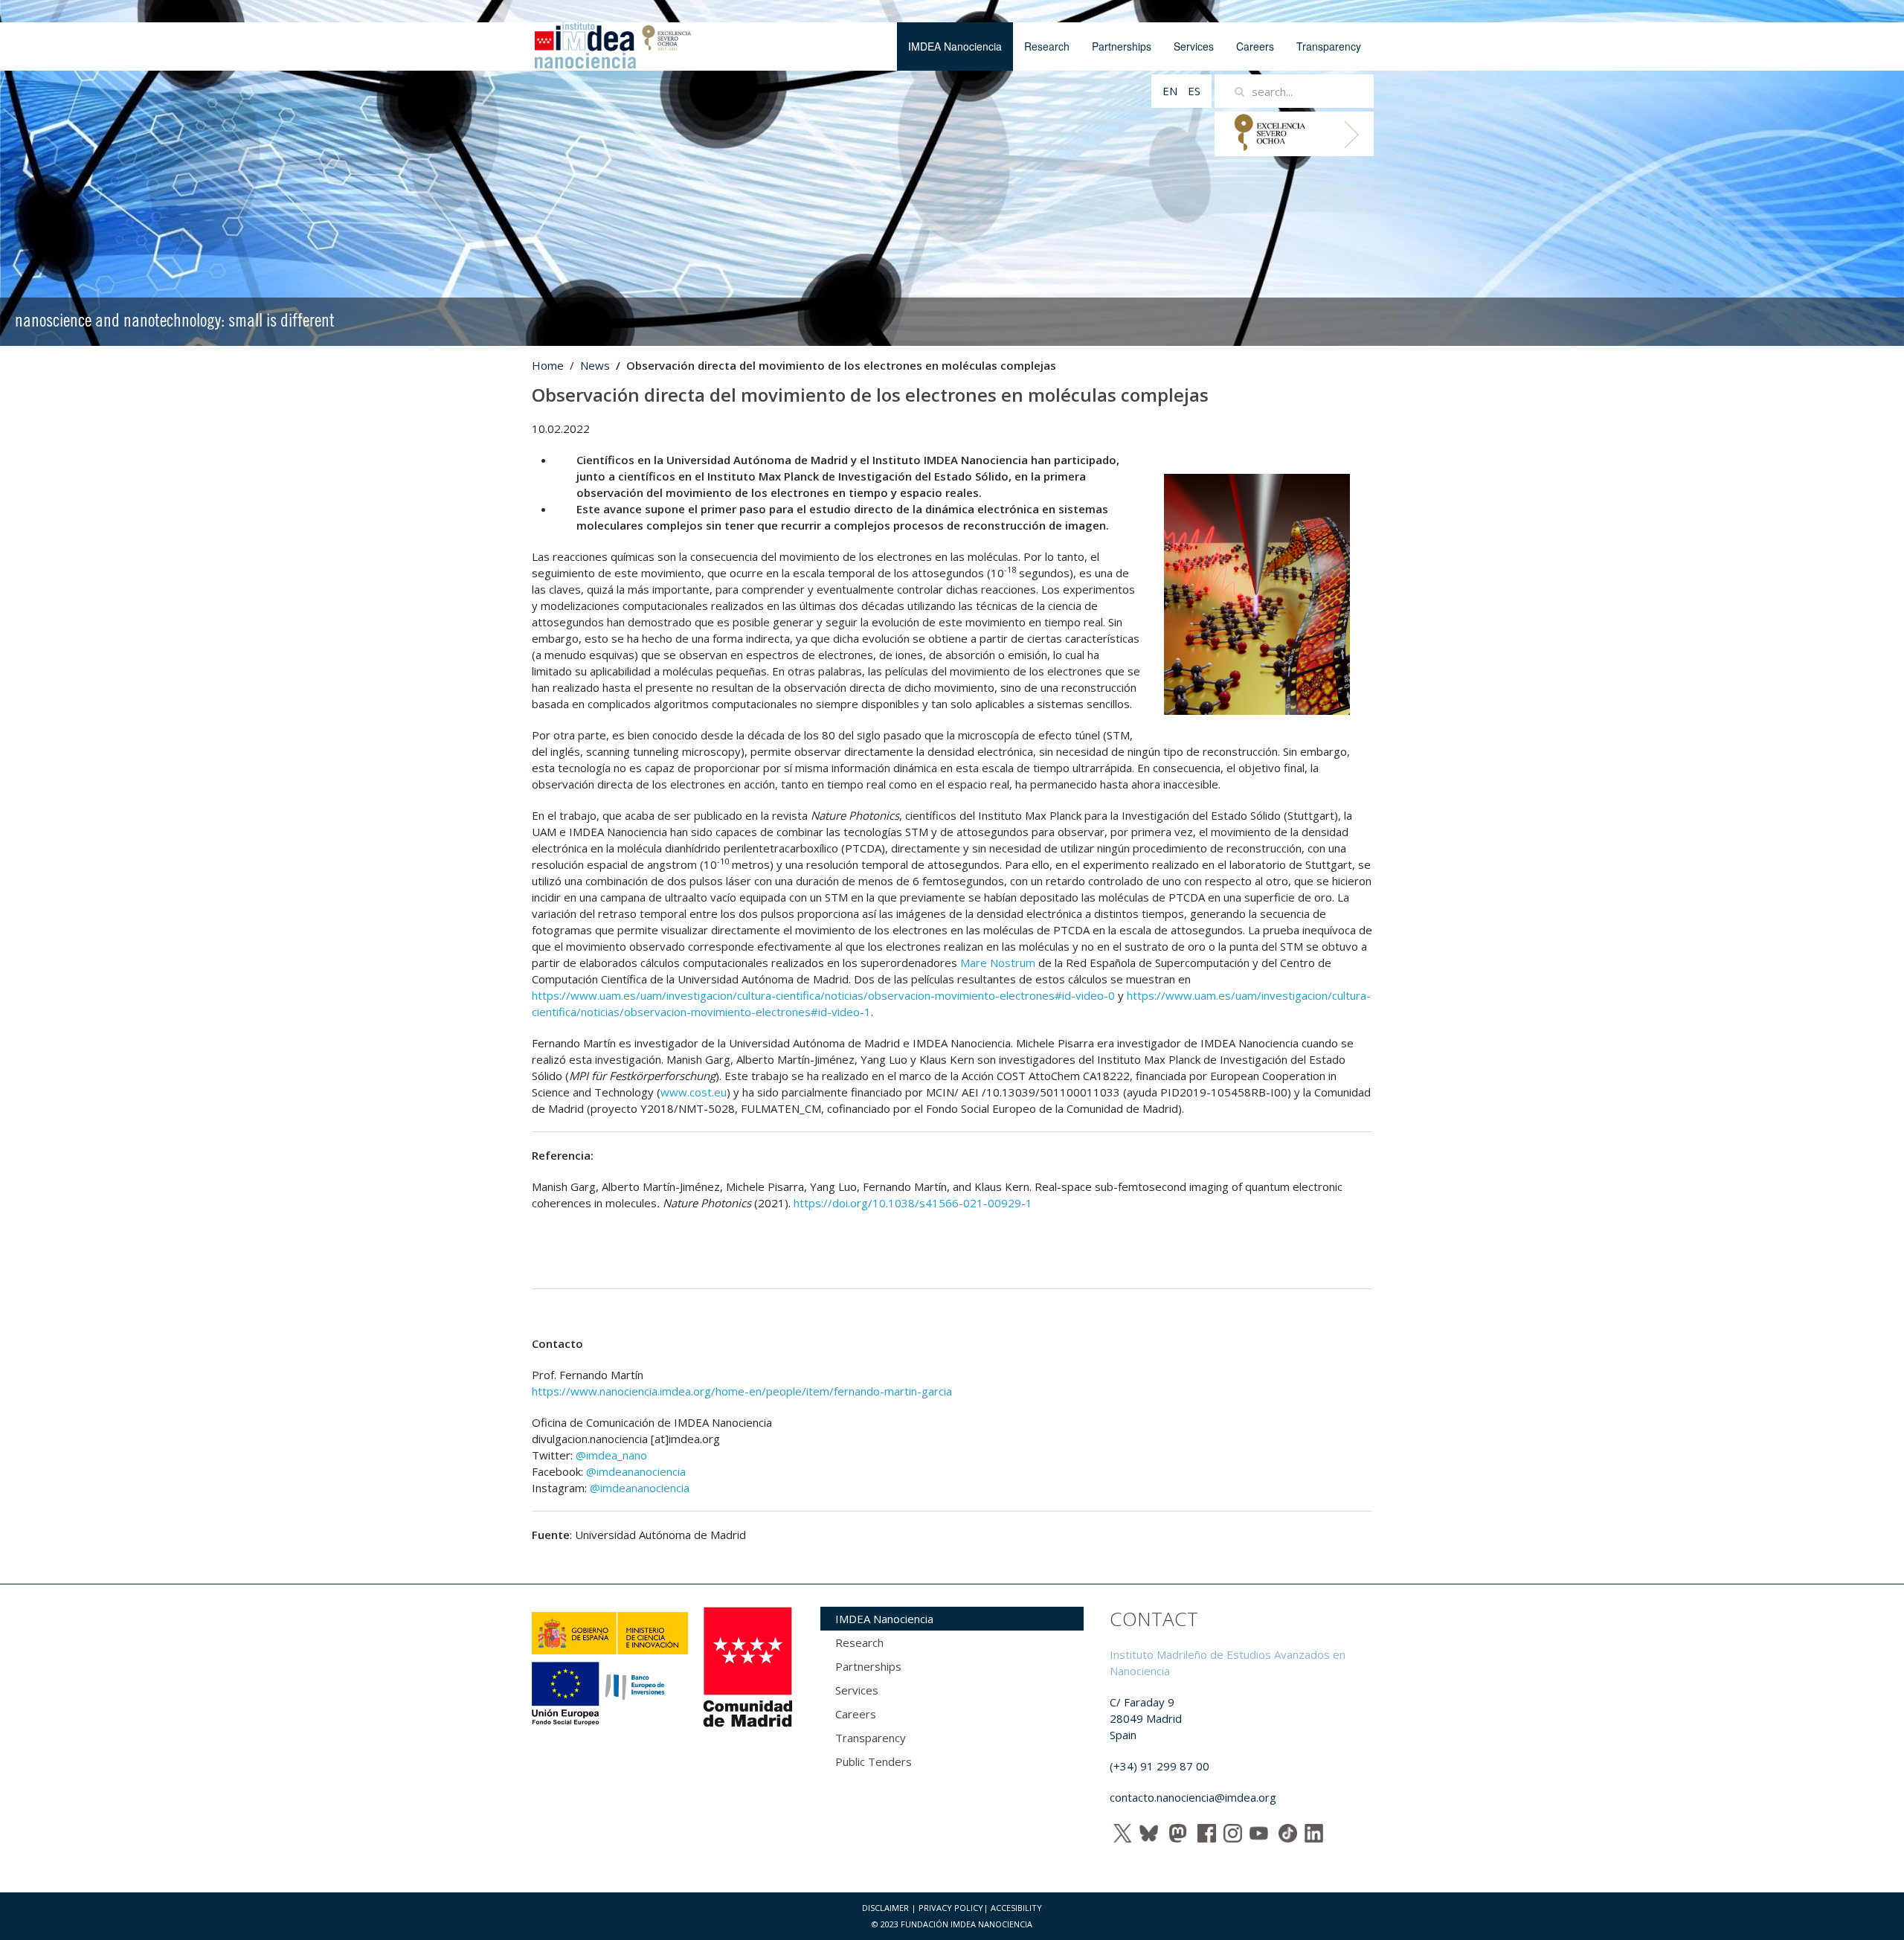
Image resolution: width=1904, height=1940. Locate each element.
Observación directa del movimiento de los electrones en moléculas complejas (870, 395)
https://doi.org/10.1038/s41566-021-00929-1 (913, 1203)
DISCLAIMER (885, 1908)
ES (1194, 91)
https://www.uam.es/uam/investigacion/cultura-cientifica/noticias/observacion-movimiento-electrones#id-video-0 (823, 995)
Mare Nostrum (998, 963)
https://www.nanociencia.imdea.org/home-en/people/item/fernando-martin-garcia (742, 1391)
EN (1171, 91)
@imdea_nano (611, 1455)
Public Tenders (874, 1761)
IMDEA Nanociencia (955, 46)
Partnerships (1122, 46)
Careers (1255, 46)
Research (1047, 46)
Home (548, 365)
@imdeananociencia (636, 1471)
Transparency (1329, 46)
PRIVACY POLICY (951, 1908)
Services (1194, 46)
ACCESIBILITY (1016, 1908)
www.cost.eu (694, 1092)
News (595, 365)
